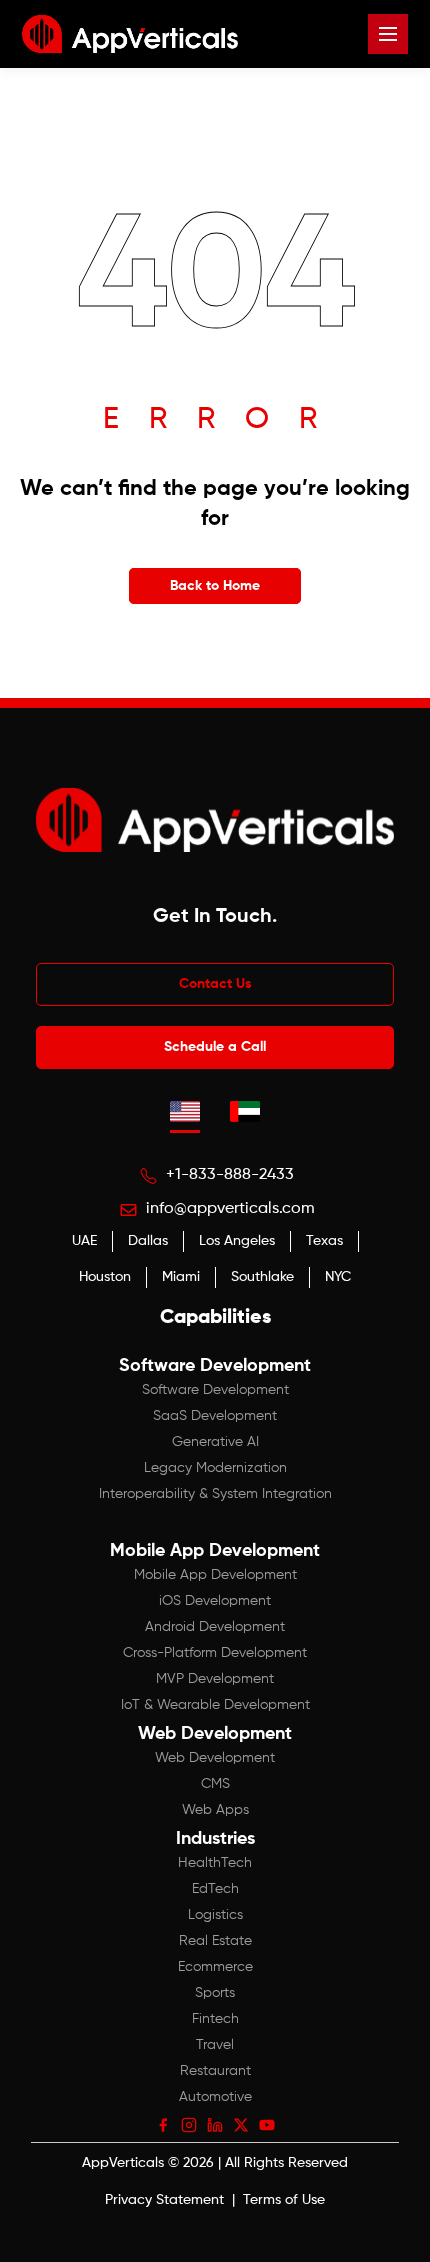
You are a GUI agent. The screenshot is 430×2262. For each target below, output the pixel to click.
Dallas (148, 1241)
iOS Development (215, 1601)
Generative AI (215, 1442)
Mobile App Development (215, 1575)
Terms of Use (284, 2200)
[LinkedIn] (215, 2125)
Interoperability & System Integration (215, 1494)
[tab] (185, 1111)
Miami (181, 1277)
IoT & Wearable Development (215, 1705)
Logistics (215, 1915)
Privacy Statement (164, 2200)
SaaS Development (215, 1416)
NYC (338, 1277)
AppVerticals (123, 2163)
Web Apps (215, 1810)
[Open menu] (388, 34)
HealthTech (215, 1863)
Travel (215, 2045)
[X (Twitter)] (241, 2125)
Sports (215, 1993)
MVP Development (215, 1679)
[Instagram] (189, 2125)
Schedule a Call (215, 1047)
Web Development (215, 1758)
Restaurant (215, 2071)
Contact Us (215, 984)
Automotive (215, 2097)
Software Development (215, 1390)
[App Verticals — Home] (130, 34)
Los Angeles (237, 1241)
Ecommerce (215, 1967)
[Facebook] (163, 2125)
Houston (105, 1277)
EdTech (215, 1889)
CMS (215, 1784)
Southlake (262, 1277)
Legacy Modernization (215, 1468)
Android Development (215, 1627)
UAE (84, 1241)
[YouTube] (267, 2125)
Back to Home (215, 586)
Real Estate (215, 1941)
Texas (324, 1241)
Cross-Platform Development (215, 1653)
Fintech (215, 2019)
